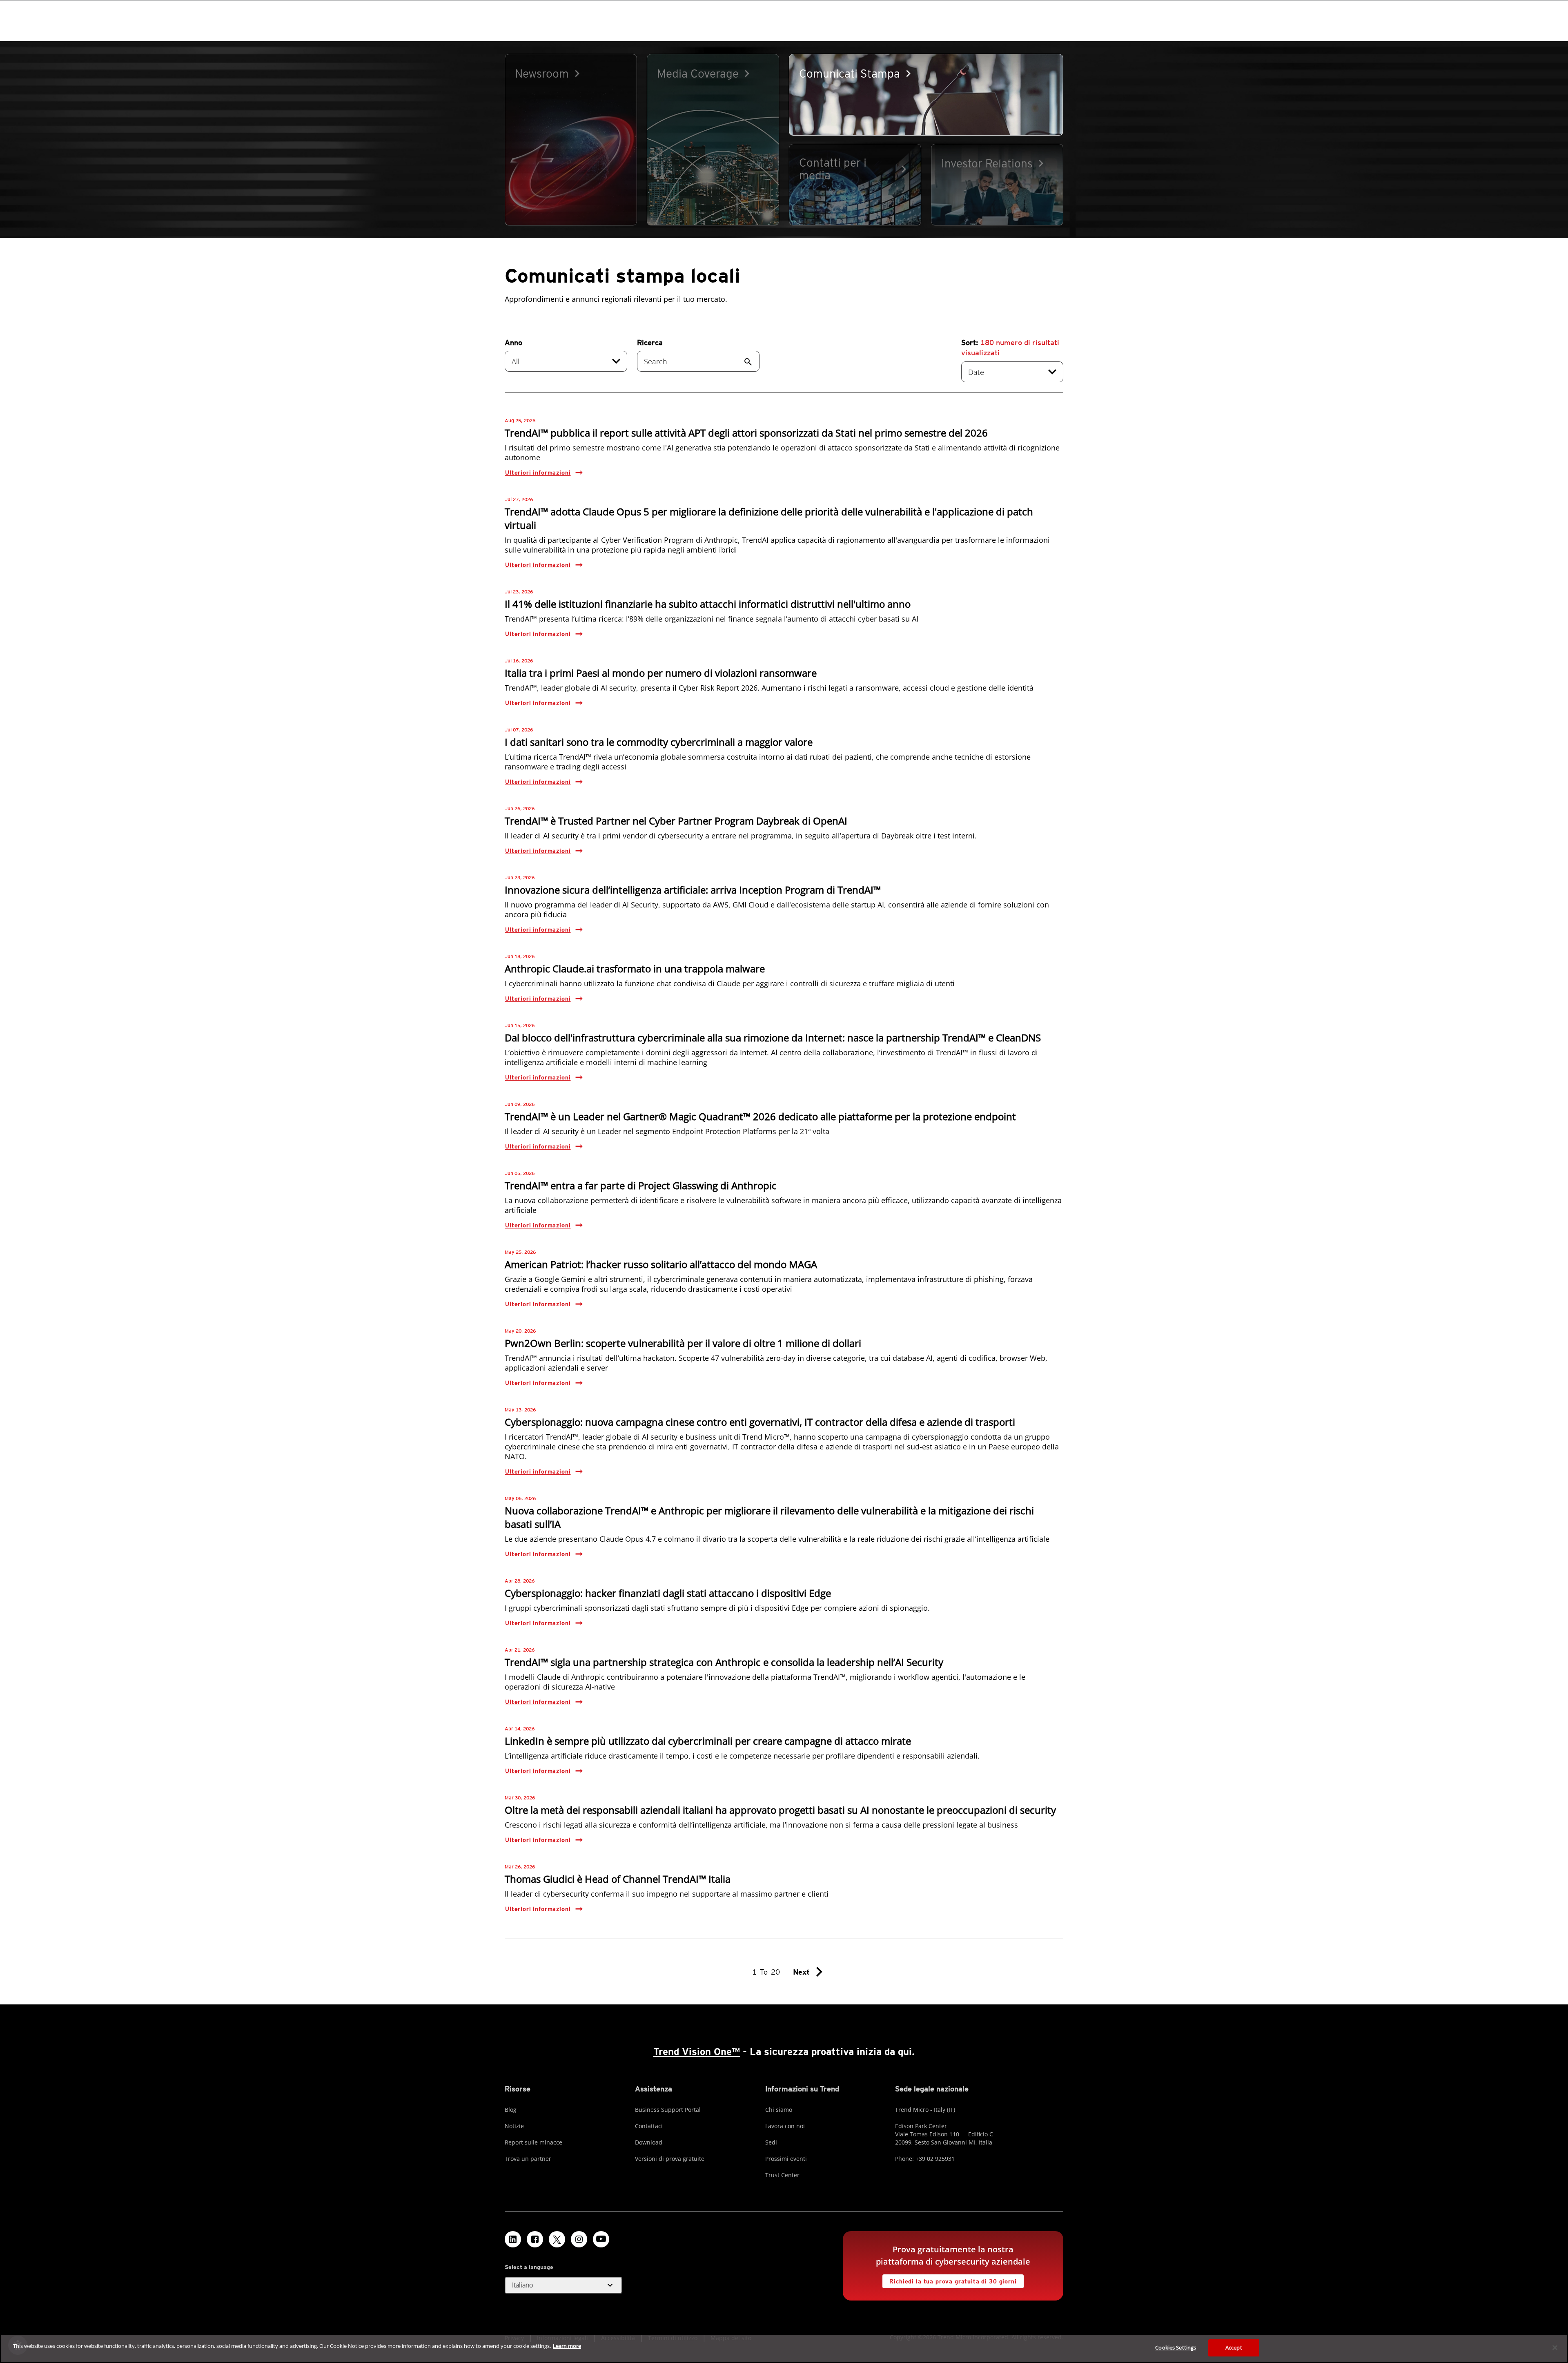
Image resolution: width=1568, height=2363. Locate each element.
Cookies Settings (1176, 2347)
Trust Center (782, 2175)
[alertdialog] (784, 2349)
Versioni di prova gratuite (670, 2159)
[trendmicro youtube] (601, 2239)
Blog (511, 2110)
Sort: (1010, 348)
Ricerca (650, 342)
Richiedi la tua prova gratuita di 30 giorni (949, 2279)
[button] (563, 2285)
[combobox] (566, 361)
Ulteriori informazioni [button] (538, 473)
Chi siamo (779, 2110)
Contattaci (649, 2126)
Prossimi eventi (786, 2159)
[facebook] (535, 2239)
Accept (1234, 2347)
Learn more (567, 2346)
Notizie (514, 2126)
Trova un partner (528, 2159)
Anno (513, 342)
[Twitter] (557, 2239)
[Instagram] (579, 2239)
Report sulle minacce (533, 2142)
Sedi (771, 2142)
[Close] (1555, 2347)
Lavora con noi (785, 2126)
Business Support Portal (668, 2110)
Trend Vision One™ (697, 2052)
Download (649, 2142)
